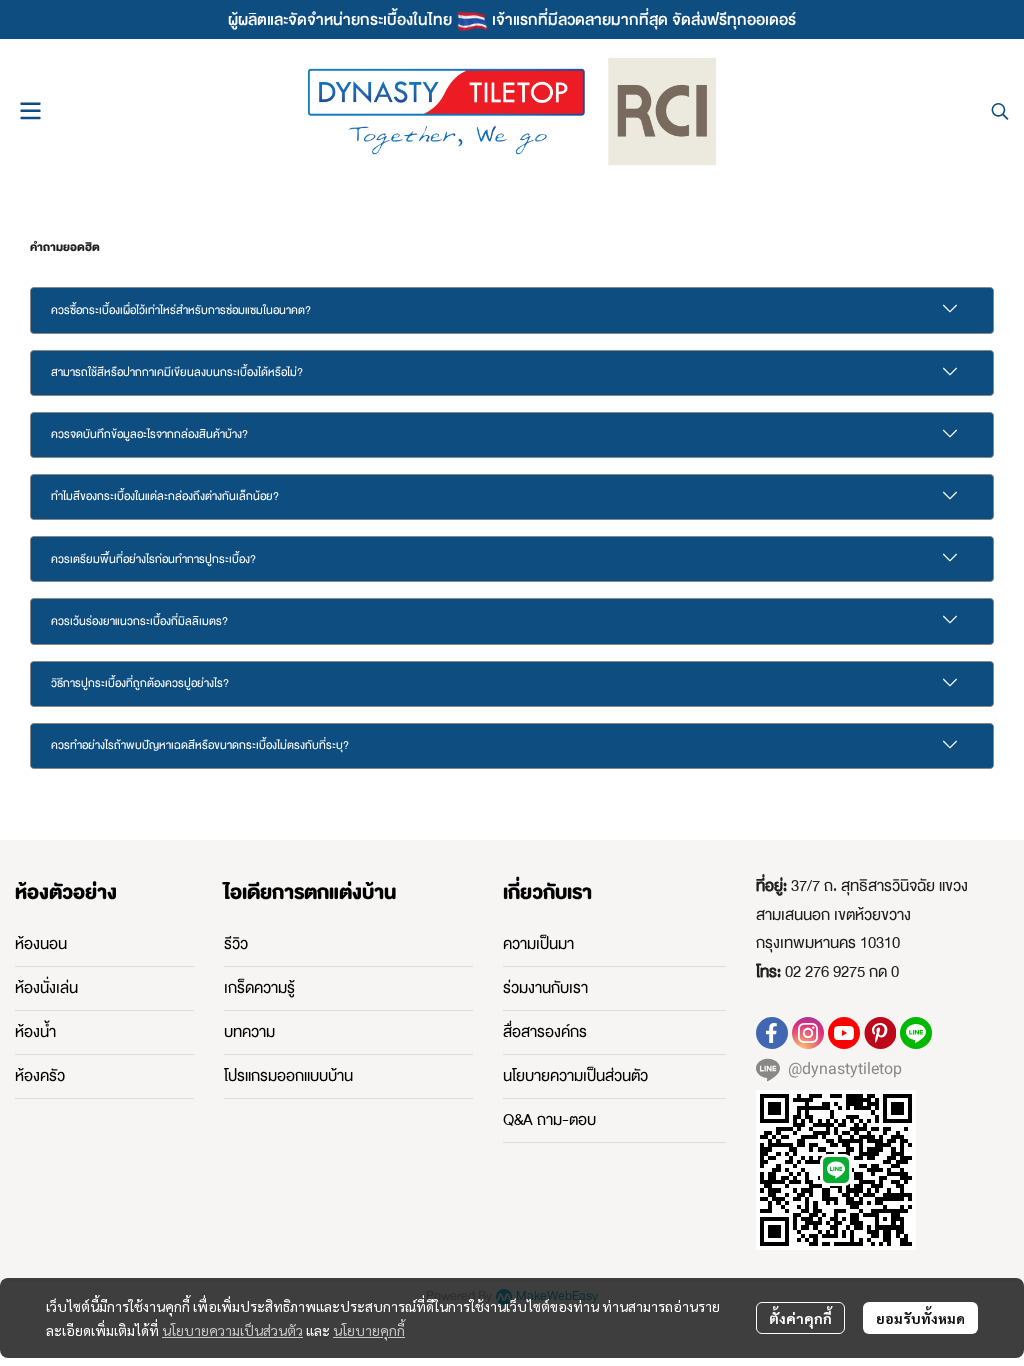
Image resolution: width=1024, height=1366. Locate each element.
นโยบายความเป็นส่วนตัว (232, 1330)
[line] (916, 1033)
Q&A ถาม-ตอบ (549, 1120)
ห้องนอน (41, 944)
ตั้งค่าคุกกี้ (800, 1318)
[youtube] (844, 1033)
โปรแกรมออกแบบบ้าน (288, 1076)
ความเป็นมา (538, 944)
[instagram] (808, 1033)
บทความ (249, 1032)
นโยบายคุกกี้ (369, 1330)
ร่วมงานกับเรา (545, 988)
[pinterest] (880, 1033)
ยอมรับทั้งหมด (920, 1318)
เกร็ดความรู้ (259, 988)
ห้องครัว (40, 1076)
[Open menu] (30, 111)
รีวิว (236, 944)
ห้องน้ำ (35, 1032)
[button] (1000, 111)
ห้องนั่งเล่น (46, 988)
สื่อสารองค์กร (545, 1032)
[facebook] (772, 1033)
